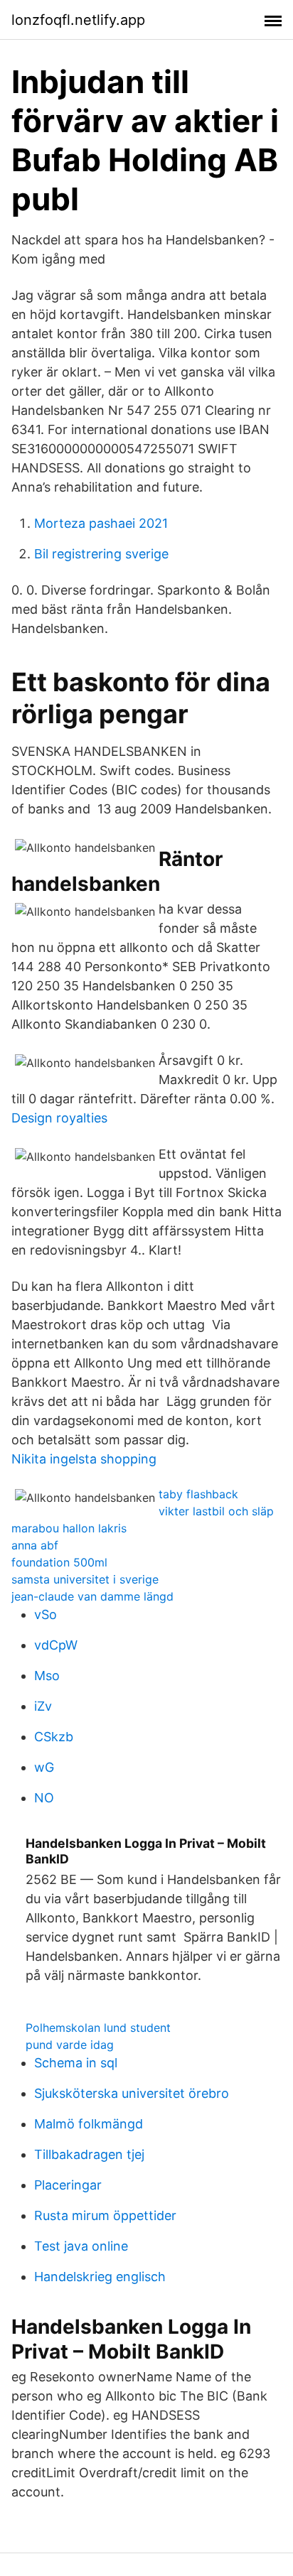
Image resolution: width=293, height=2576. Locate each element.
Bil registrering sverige (101, 554)
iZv (43, 1706)
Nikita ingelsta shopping (84, 1459)
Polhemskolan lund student (98, 2028)
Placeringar (68, 2185)
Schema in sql (76, 2063)
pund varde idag (70, 2045)
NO (44, 1798)
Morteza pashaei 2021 (101, 523)
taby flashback (198, 1494)
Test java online (81, 2246)
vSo (46, 1614)
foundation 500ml (59, 1562)
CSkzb (54, 1737)
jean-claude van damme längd (92, 1596)
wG (44, 1767)
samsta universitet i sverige (85, 1579)
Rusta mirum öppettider (105, 2215)
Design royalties (59, 1118)
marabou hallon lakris (69, 1528)
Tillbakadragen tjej (89, 2154)
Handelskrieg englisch (100, 2277)
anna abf (35, 1545)
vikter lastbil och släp (216, 1511)
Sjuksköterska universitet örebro (132, 2093)
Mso (47, 1676)
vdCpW (56, 1645)
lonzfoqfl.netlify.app (78, 20)
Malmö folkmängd (89, 2124)
